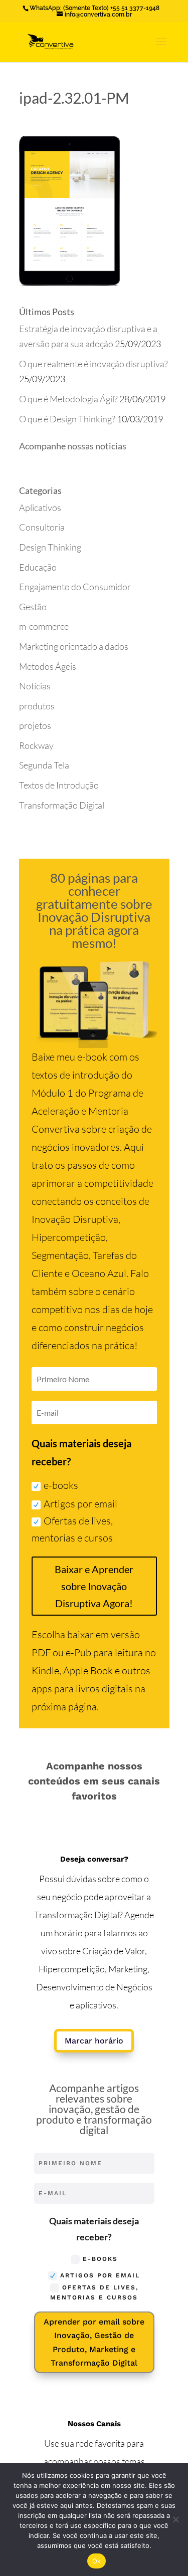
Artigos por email (80, 1504)
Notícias (35, 686)
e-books (61, 1485)
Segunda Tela (44, 765)
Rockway (36, 745)
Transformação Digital (62, 805)
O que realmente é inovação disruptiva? (94, 364)
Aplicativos (40, 507)
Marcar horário (94, 2041)
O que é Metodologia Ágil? (68, 399)
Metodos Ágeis (48, 666)
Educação (38, 567)
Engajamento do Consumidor (75, 587)
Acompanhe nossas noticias (73, 446)
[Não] (175, 2519)
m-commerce (44, 626)
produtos (37, 706)
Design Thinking (50, 547)
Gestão (33, 607)
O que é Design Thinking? (67, 419)
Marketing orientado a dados (74, 646)
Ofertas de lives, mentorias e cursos (72, 1529)
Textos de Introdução (59, 785)
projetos (35, 725)
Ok (97, 2561)
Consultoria (42, 527)
